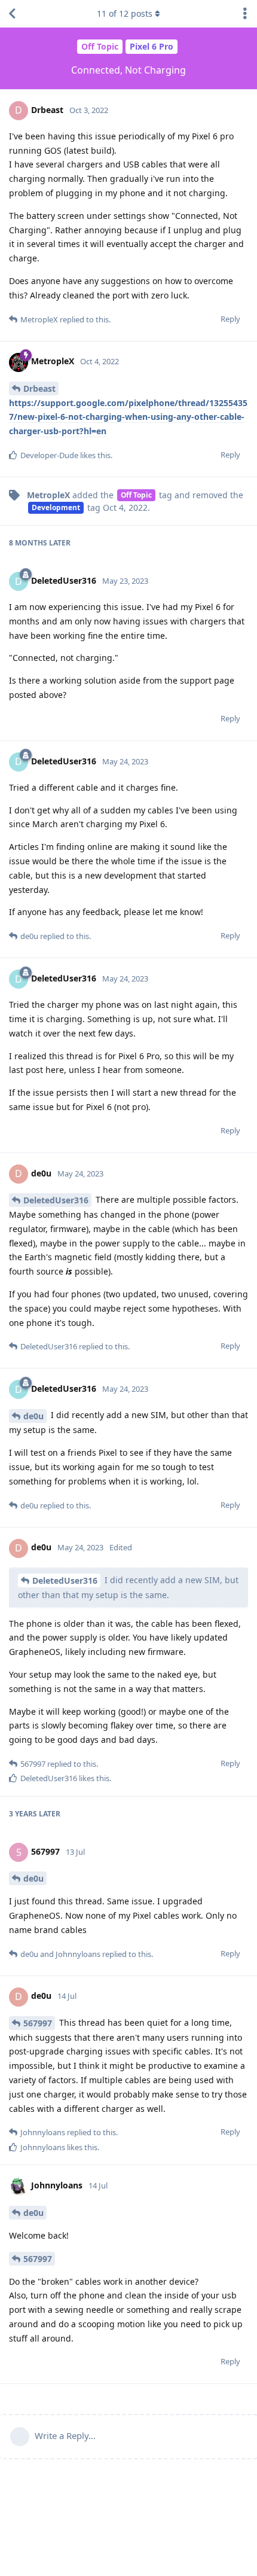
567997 (38, 2023)
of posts (125, 13)
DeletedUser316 (56, 1200)
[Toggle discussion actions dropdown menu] (245, 14)
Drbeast (39, 388)
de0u (33, 1416)
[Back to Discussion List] (12, 14)
